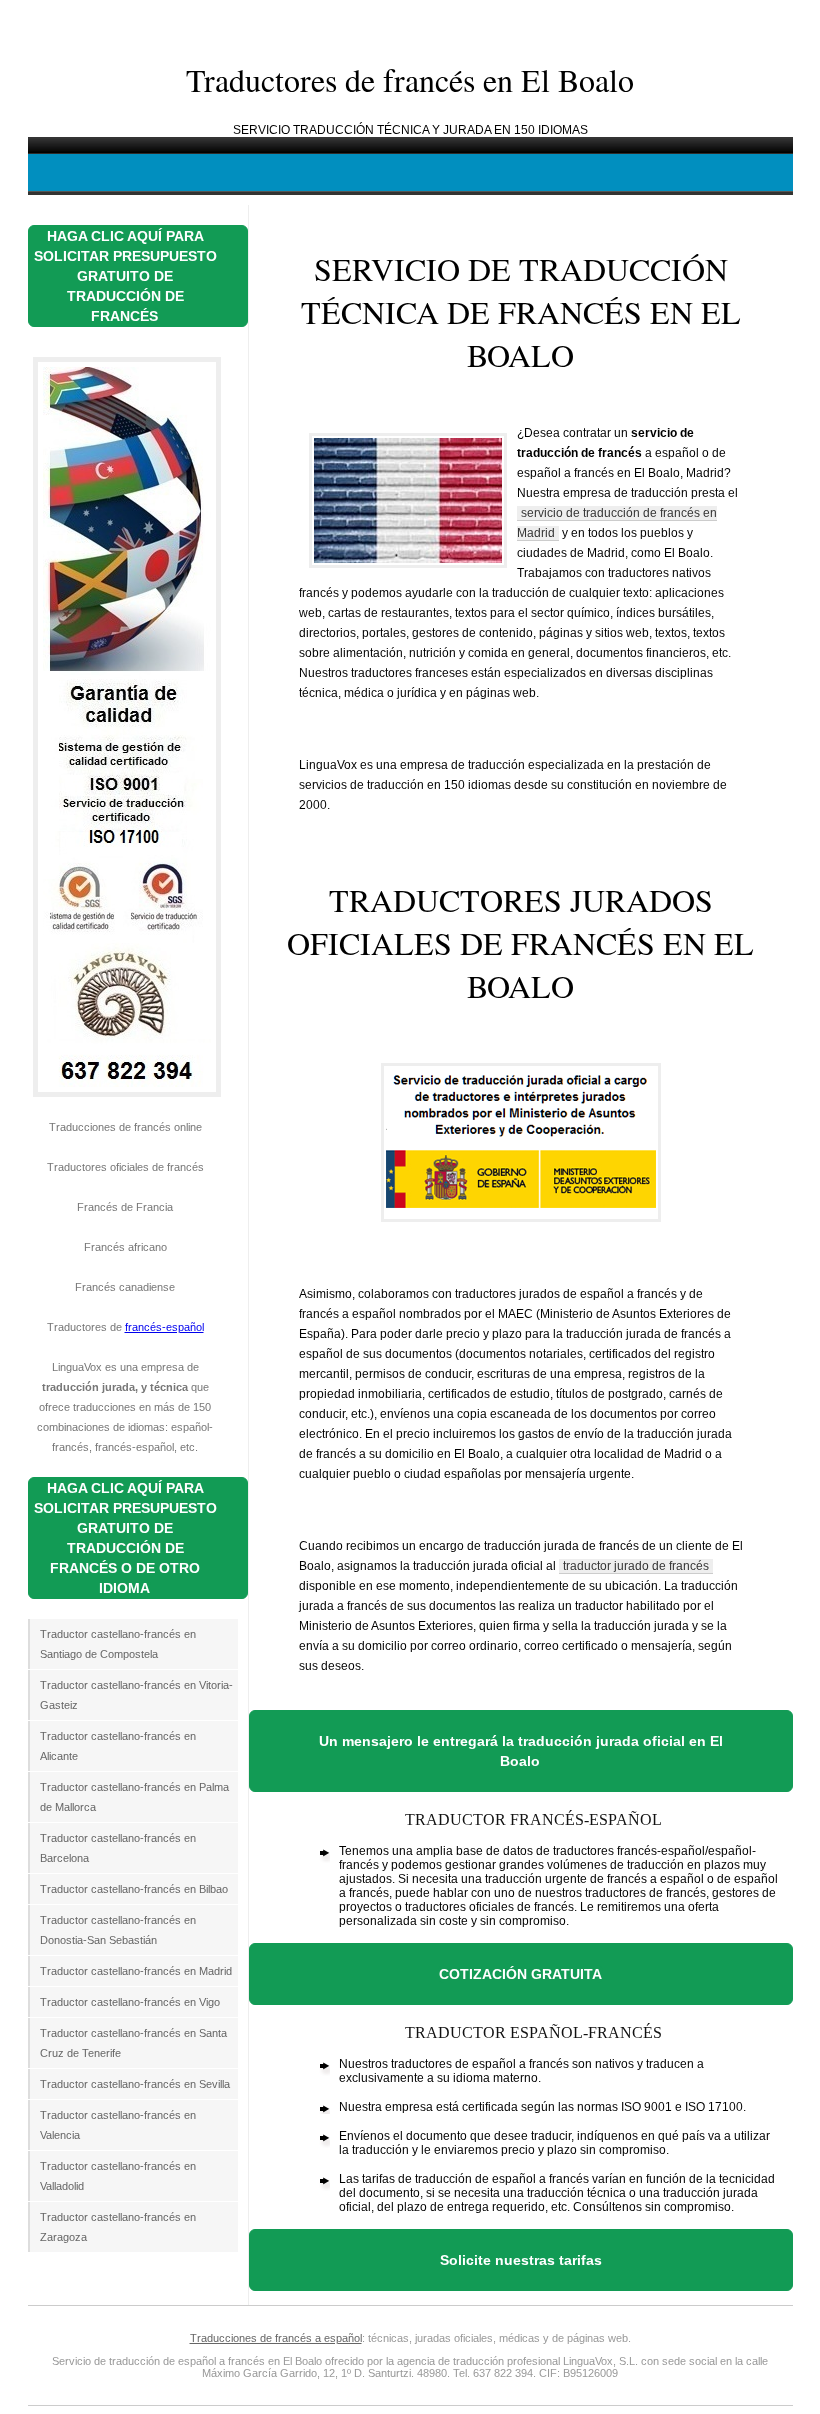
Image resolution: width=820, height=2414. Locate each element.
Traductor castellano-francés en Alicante (118, 1746)
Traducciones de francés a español (276, 2338)
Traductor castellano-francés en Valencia (118, 2125)
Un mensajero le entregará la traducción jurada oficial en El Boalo (521, 1751)
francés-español (164, 1327)
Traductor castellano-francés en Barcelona (118, 1848)
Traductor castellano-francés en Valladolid (118, 2176)
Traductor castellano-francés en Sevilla (135, 2084)
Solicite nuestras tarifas (521, 2260)
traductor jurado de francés (636, 1566)
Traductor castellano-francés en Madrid (136, 1971)
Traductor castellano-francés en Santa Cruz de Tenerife (133, 2043)
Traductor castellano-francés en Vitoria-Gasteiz (136, 1695)
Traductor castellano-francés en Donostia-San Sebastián (118, 1930)
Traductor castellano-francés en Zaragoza (118, 2227)
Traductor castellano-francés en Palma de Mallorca (134, 1797)
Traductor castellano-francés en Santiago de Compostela (118, 1644)
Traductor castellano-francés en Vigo (130, 2002)
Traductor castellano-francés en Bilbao (134, 1889)
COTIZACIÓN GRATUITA (520, 1974)
